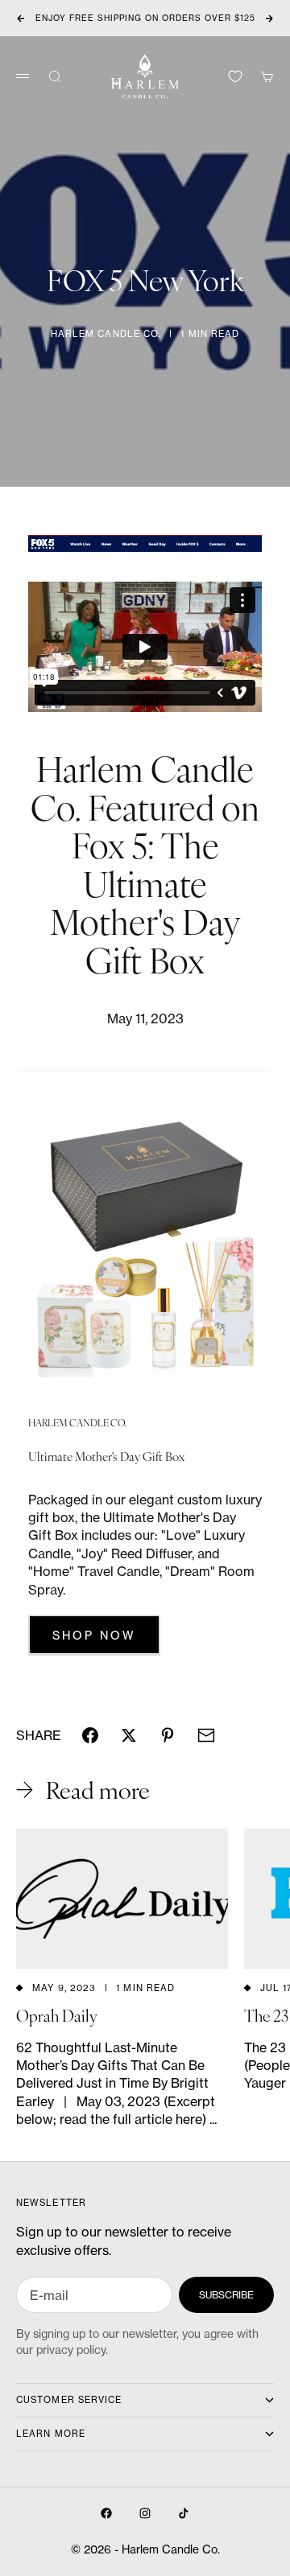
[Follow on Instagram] (145, 2513)
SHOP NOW (94, 1635)
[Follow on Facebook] (106, 2513)
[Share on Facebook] (90, 1735)
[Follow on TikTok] (184, 2513)
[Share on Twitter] (129, 1735)
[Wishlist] (235, 76)
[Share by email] (206, 1735)
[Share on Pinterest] (168, 1735)
